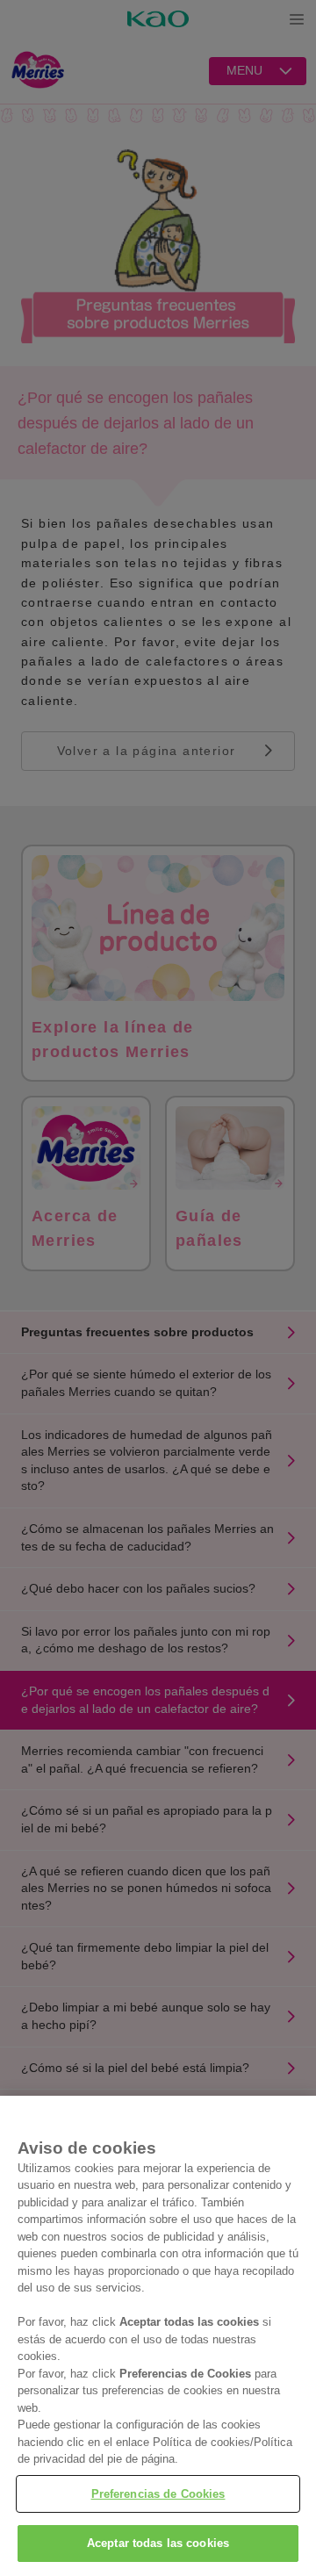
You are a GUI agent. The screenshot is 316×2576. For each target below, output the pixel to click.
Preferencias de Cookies (158, 2494)
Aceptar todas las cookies (158, 2543)
